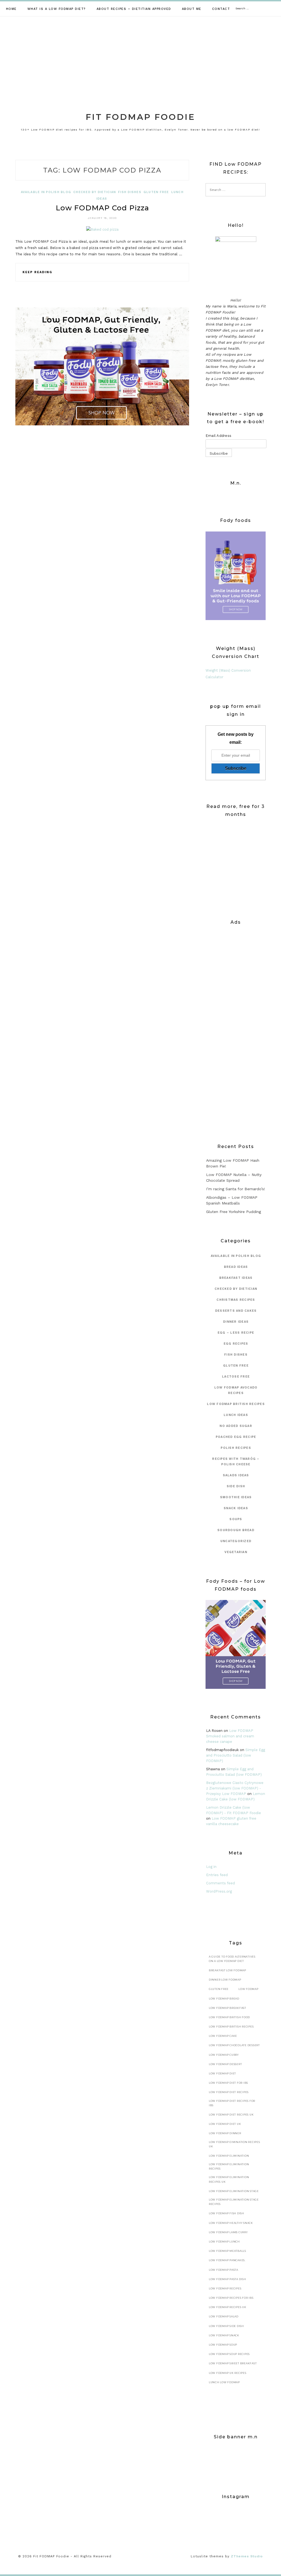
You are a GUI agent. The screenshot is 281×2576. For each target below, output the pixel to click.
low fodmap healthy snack (231, 2223)
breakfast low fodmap (227, 1970)
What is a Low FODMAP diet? (57, 9)
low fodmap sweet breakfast (233, 2363)
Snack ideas (236, 1508)
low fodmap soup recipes (229, 2354)
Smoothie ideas (236, 1497)
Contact (221, 9)
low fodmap (248, 1989)
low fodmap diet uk (225, 2124)
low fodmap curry (224, 2055)
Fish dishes (130, 192)
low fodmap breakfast (227, 2008)
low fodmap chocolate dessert (234, 2045)
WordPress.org (219, 1891)
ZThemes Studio (247, 2556)
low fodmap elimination (229, 2156)
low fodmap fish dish (227, 2213)
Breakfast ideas (236, 1278)
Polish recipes (236, 1448)
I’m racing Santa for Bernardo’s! (236, 1189)
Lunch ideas (236, 1415)
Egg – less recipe (236, 1333)
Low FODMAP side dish (226, 2326)
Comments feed (220, 1883)
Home (11, 9)
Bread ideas (236, 1267)
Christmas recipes (236, 1300)
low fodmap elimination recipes (229, 2166)
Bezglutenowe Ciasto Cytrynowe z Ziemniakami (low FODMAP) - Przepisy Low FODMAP (235, 1788)
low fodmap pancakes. (227, 2260)
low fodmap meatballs (227, 2251)
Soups (236, 1519)
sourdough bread (236, 1530)
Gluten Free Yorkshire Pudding (234, 1212)
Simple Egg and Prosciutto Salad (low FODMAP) (236, 1755)
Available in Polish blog (46, 192)
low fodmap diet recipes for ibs (232, 2103)
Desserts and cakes (236, 1311)
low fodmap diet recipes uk (231, 2115)
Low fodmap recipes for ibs (231, 2298)
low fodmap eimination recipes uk (234, 2144)
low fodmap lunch (224, 2242)
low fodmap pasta (224, 2270)
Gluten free (219, 1989)
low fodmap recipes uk (228, 2307)
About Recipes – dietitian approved (134, 9)
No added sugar (236, 1426)
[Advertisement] (140, 58)
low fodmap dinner (225, 2133)
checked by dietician (95, 192)
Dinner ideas (236, 1322)
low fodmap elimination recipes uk (229, 2179)
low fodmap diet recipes (229, 2092)
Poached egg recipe (236, 1437)
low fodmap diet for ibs (228, 2083)
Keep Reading (37, 272)
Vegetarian (236, 1552)
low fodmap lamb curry (228, 2232)
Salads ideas (236, 1475)
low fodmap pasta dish (227, 2279)
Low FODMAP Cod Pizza (102, 208)
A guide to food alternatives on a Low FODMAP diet (232, 1959)
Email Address (218, 436)
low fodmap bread (224, 1999)
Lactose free (236, 1377)
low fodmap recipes (225, 2288)
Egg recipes (236, 1344)
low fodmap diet (222, 2073)
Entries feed (217, 1875)
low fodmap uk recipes (228, 2373)
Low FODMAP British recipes (236, 1404)
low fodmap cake (223, 2036)
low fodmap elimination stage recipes (234, 2202)
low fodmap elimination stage (234, 2191)
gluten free (156, 192)
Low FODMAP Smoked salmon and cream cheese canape (230, 1736)
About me (192, 9)
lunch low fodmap (224, 2382)
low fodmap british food (229, 2017)
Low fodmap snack (224, 2335)
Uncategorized (236, 1541)
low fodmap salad (224, 2316)
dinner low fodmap (225, 1980)
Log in (211, 1867)
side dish (236, 1486)
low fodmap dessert (225, 2064)
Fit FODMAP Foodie (140, 117)
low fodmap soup (223, 2345)
